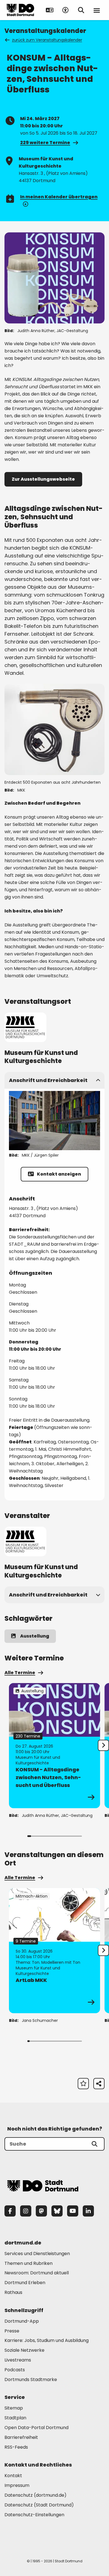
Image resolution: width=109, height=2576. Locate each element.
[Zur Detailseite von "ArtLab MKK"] (54, 1951)
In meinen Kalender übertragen (59, 197)
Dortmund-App (22, 2321)
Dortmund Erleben (25, 2283)
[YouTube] (73, 2211)
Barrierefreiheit (21, 2437)
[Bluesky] (57, 2211)
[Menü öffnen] (97, 10)
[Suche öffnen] (81, 10)
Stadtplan (15, 2418)
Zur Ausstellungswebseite (43, 479)
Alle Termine (20, 1673)
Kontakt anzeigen (59, 1174)
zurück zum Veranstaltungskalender (47, 40)
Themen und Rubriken (29, 2263)
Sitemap (14, 2408)
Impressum (17, 2485)
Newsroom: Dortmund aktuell (37, 2273)
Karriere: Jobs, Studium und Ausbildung (47, 2340)
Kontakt (13, 2476)
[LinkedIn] (88, 2211)
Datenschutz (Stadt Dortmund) (39, 2505)
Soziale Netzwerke (24, 2350)
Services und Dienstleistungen (37, 2254)
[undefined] (103, 1745)
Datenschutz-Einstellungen (34, 2515)
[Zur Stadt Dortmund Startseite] (20, 10)
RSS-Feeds (16, 2447)
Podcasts (15, 2370)
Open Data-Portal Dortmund (36, 2428)
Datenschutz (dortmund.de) (35, 2495)
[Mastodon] (41, 2211)
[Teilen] (99, 2084)
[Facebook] (10, 2211)
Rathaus (13, 2292)
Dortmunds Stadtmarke (31, 2380)
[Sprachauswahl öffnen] (50, 10)
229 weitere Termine (45, 143)
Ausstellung (35, 1636)
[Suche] (94, 2144)
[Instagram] (26, 2211)
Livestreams (18, 2360)
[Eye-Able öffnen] (65, 10)
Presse (12, 2331)
